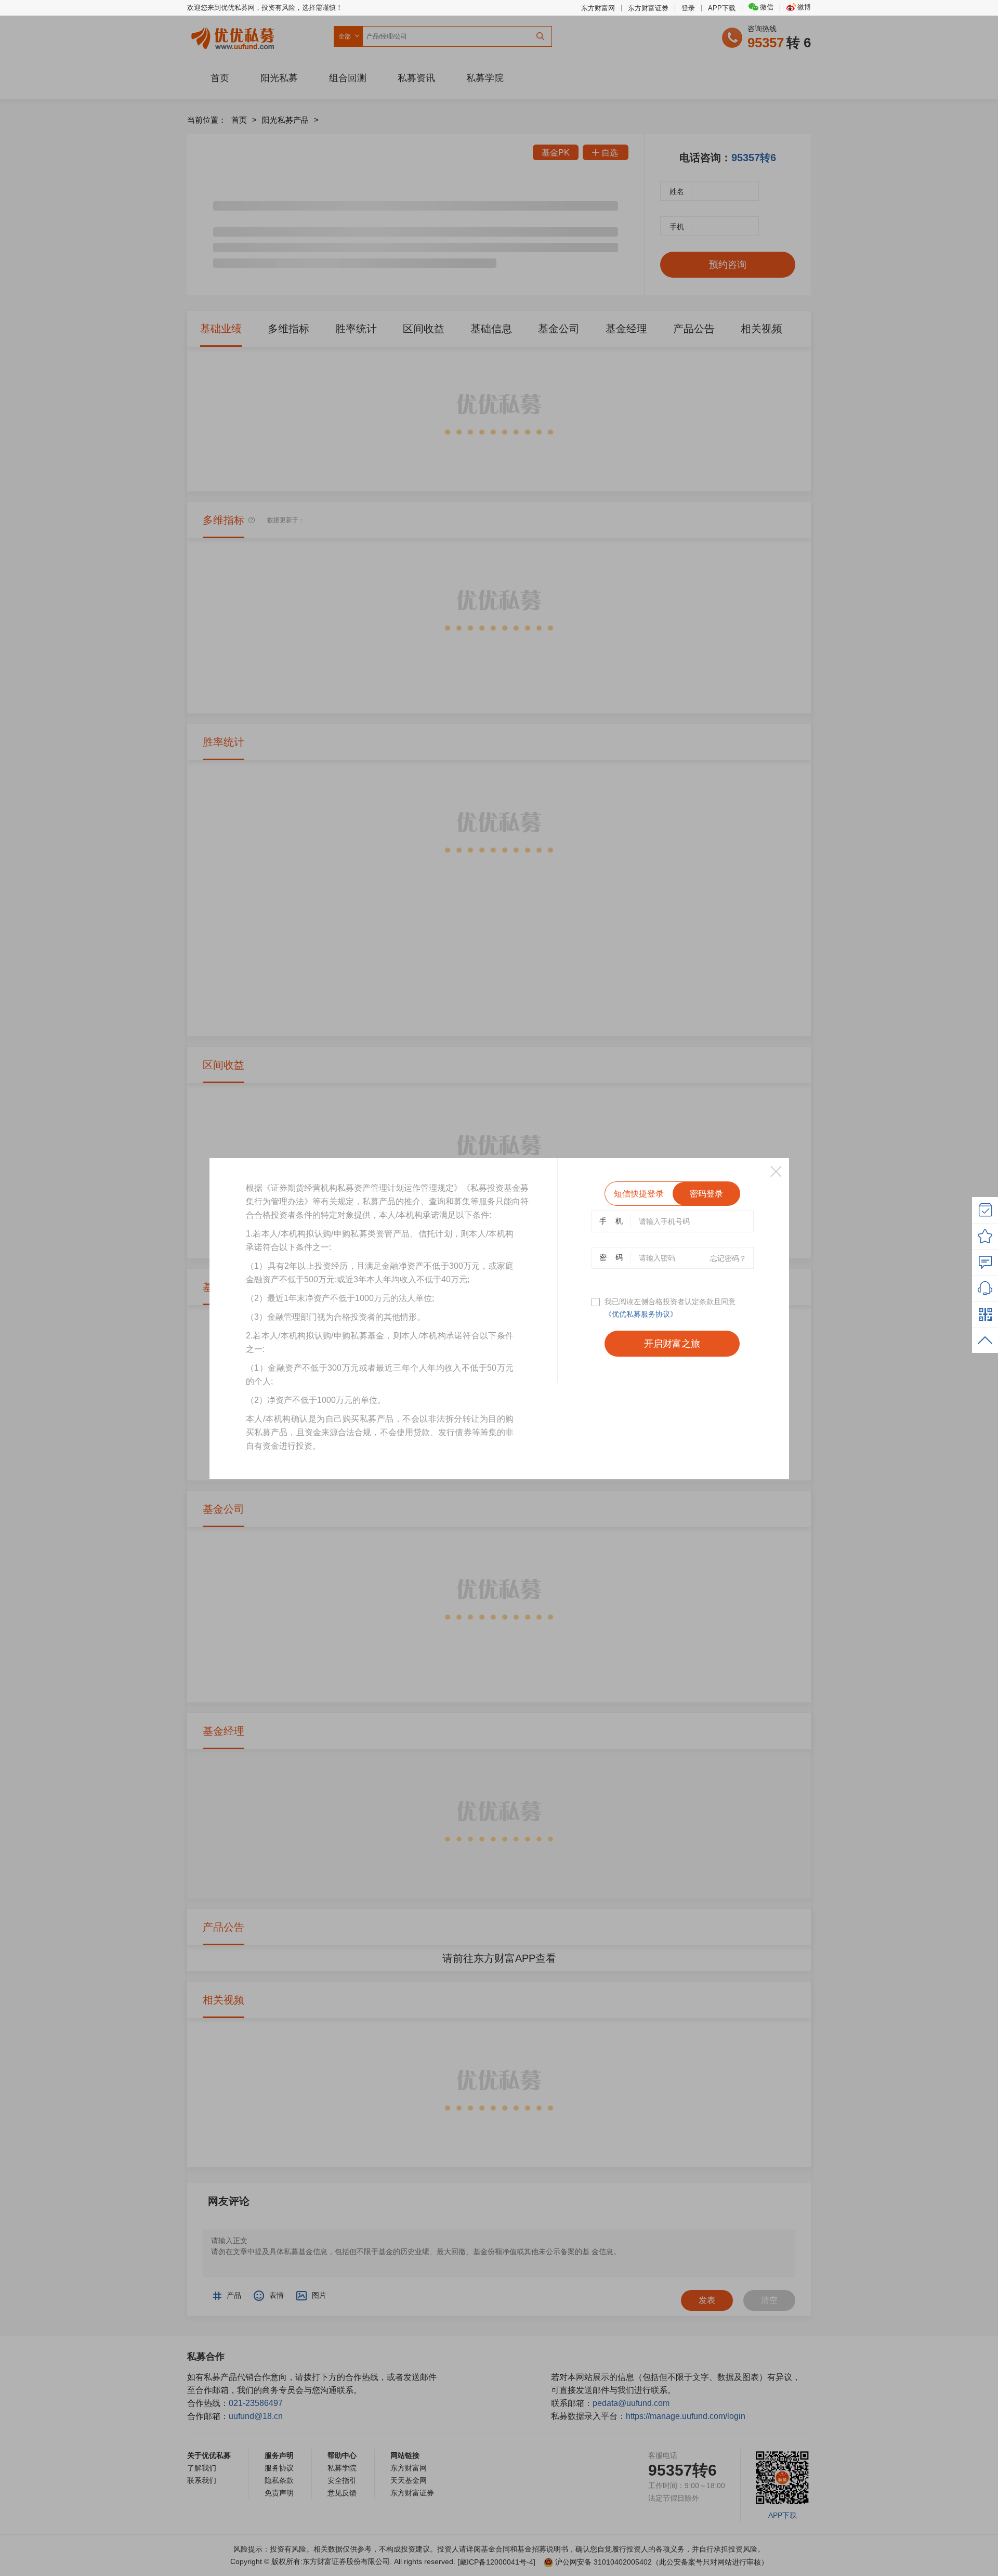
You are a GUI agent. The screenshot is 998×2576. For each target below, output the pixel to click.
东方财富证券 (648, 8)
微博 (804, 7)
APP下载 (722, 8)
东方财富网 (598, 8)
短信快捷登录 (639, 1194)
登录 (688, 8)
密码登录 (706, 1194)
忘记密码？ (728, 1258)
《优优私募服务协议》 (641, 1314)
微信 (767, 7)
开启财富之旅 (672, 1344)
